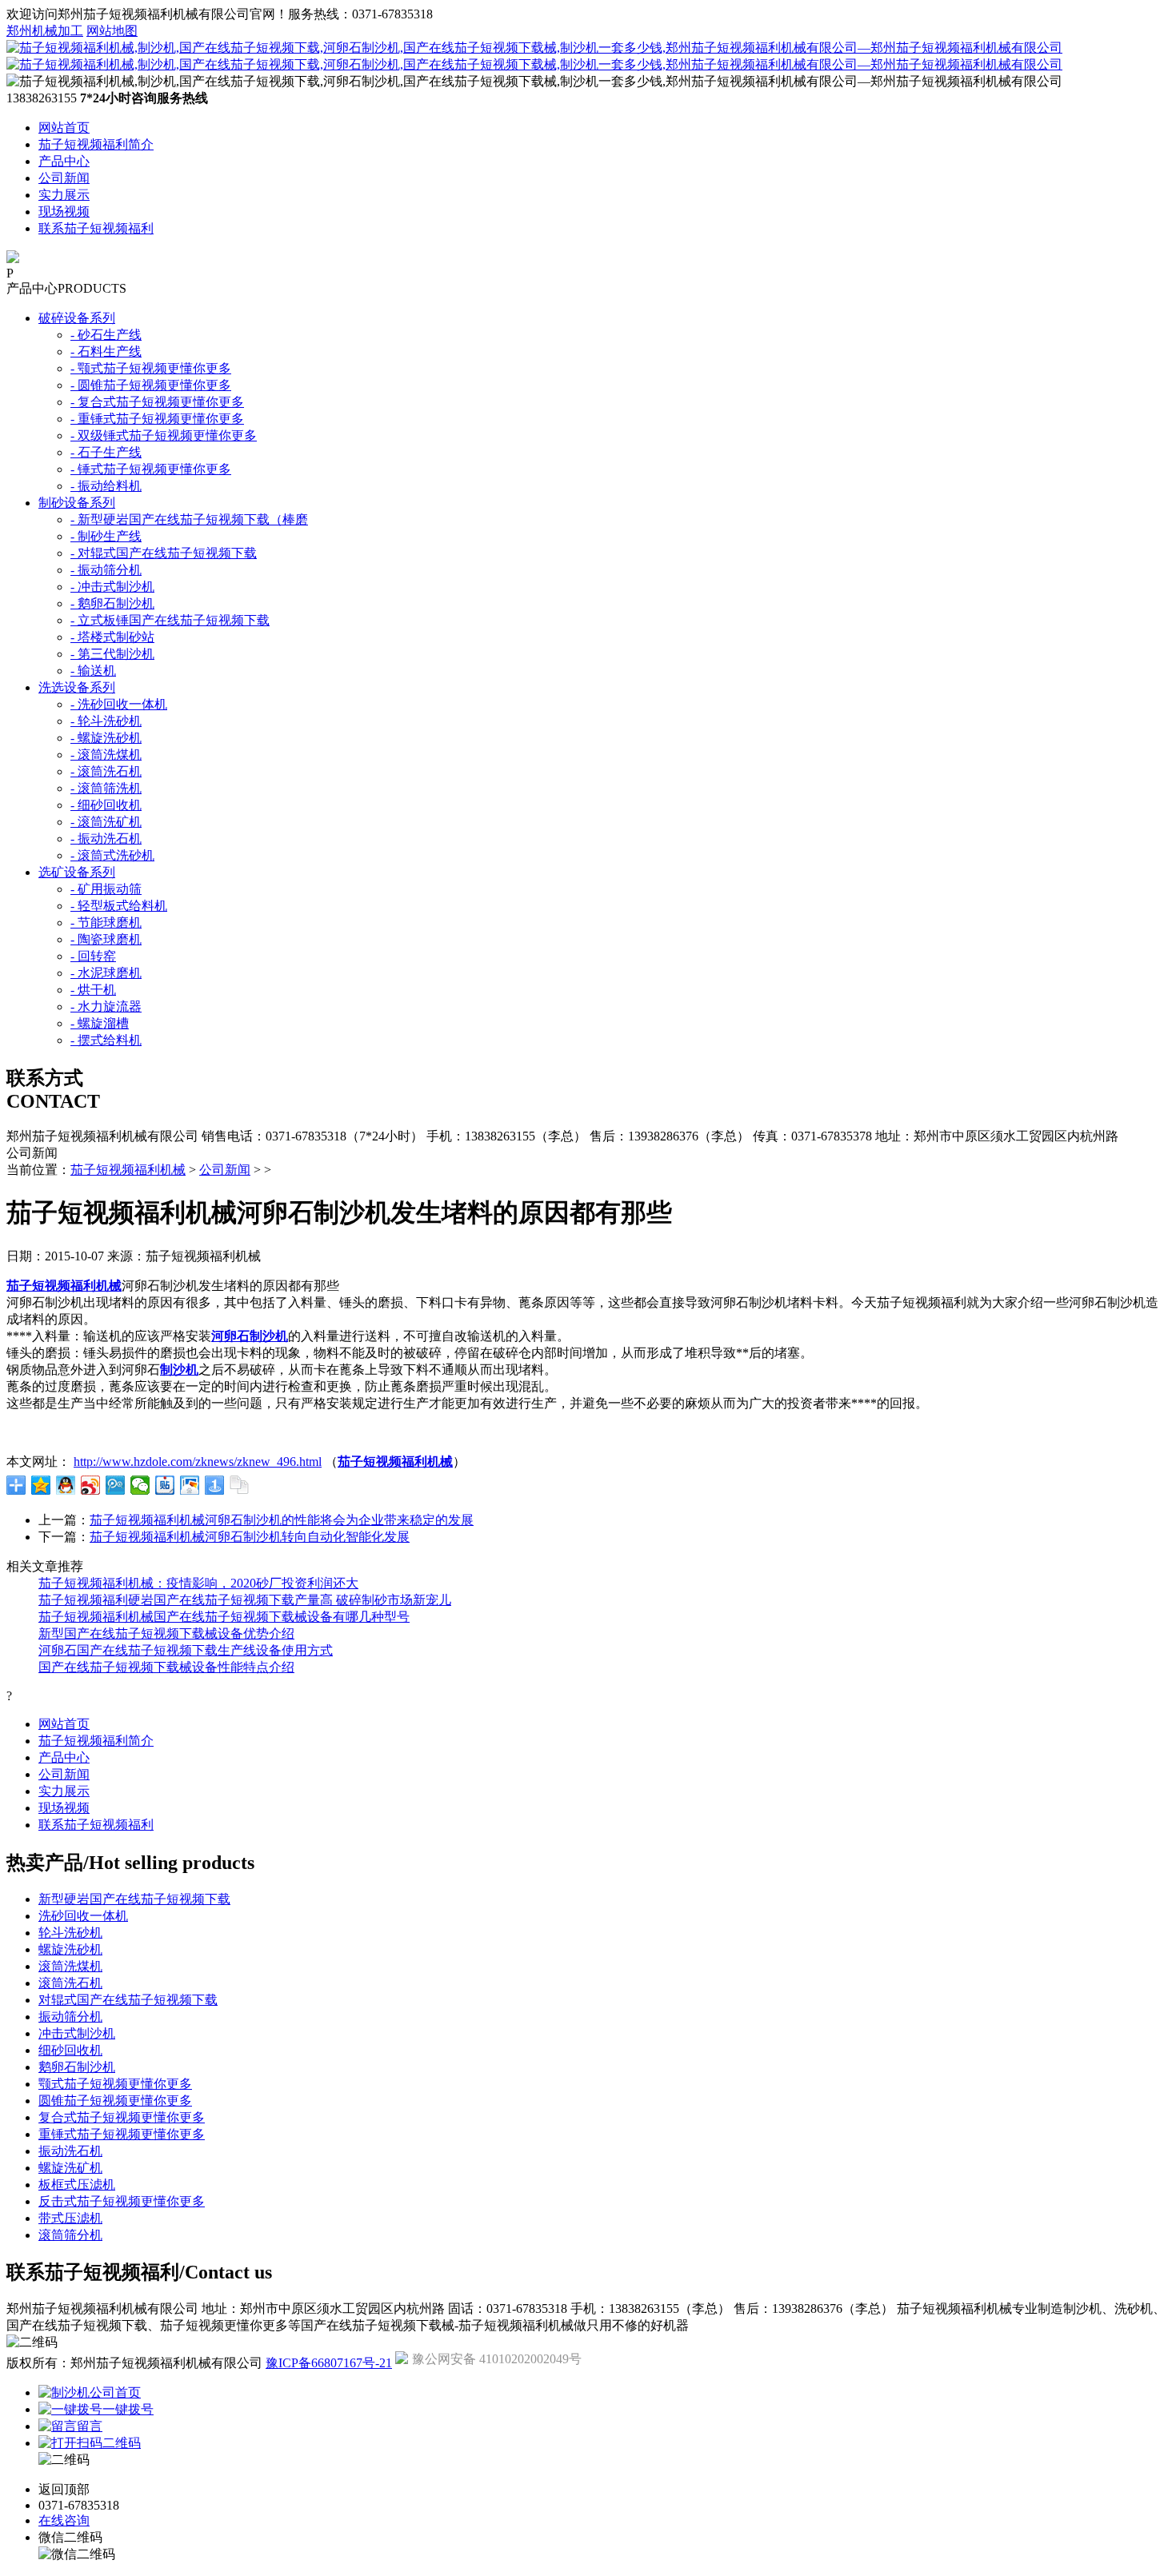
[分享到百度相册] (190, 1485)
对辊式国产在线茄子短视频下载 (128, 2000)
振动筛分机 (70, 2017)
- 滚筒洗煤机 (106, 755)
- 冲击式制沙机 (112, 587)
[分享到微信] (140, 1485)
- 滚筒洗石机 (106, 771)
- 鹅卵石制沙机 (112, 603)
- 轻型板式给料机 (119, 906)
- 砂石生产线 (106, 335)
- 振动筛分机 (106, 570)
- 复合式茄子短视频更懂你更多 (157, 402)
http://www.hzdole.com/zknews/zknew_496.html (198, 1462)
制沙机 (179, 1370)
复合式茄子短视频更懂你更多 (122, 2117)
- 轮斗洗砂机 (106, 721)
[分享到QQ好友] (66, 1485)
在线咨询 (64, 2520)
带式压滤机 (70, 2218)
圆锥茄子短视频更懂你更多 (115, 2101)
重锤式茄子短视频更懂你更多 (122, 2134)
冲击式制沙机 (77, 2033)
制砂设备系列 (77, 503)
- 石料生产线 (106, 351)
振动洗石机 (70, 2151)
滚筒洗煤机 (70, 1966)
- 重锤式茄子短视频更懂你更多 (157, 419)
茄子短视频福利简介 (96, 144)
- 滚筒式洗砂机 (112, 855)
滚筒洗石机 (70, 1983)
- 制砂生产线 (106, 536)
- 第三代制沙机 (112, 654)
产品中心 (64, 161)
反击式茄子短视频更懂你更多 (122, 2201)
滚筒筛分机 (70, 2235)
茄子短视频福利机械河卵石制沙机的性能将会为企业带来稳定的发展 (282, 1520)
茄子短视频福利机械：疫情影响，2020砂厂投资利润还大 (198, 1583)
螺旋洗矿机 (70, 2168)
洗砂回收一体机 (83, 1916)
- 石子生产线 (106, 452)
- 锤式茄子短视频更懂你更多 (151, 469)
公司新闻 (64, 178)
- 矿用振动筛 (106, 889)
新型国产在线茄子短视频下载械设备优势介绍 (166, 1633)
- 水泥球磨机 (106, 973)
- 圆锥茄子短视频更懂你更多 (151, 385)
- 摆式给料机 (106, 1040)
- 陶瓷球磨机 (106, 939)
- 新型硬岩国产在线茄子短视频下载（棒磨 (189, 519)
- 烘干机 (93, 990)
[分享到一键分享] (215, 1485)
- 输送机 (93, 671)
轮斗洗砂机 (70, 1933)
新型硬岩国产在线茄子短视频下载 (134, 1899)
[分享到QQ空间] (41, 1485)
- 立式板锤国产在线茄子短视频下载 (170, 620)
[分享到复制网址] (240, 1485)
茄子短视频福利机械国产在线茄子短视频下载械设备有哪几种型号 (224, 1617)
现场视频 (64, 212)
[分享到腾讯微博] (116, 1485)
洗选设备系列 (77, 687)
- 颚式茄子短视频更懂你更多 (151, 368)
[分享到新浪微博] (91, 1485)
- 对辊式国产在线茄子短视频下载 (164, 553)
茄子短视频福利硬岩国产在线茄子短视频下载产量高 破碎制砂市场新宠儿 (245, 1600)
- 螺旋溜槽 (100, 1023)
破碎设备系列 (77, 318)
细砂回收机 (70, 2050)
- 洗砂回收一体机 (119, 704)
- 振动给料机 (106, 486)
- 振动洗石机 (106, 839)
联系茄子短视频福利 (96, 228)
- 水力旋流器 (106, 1006)
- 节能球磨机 (106, 923)
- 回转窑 (93, 956)
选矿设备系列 (77, 872)
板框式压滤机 (77, 2185)
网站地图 (112, 31)
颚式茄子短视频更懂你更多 (115, 2084)
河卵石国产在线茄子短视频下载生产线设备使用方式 (186, 1650)
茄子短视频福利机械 (128, 1170)
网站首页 (64, 128)
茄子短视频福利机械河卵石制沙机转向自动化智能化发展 (250, 1537)
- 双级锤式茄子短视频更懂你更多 (164, 435)
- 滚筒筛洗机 (106, 788)
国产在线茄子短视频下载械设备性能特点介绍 (166, 1667)
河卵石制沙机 (250, 1336)
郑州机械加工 (45, 31)
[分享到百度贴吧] (165, 1485)
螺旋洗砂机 (70, 1949)
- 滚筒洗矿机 (106, 822)
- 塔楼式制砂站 (112, 637)
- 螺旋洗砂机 (106, 738)
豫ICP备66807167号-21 (329, 2363)
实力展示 (64, 195)
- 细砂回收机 (106, 805)
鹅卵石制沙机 (77, 2067)
